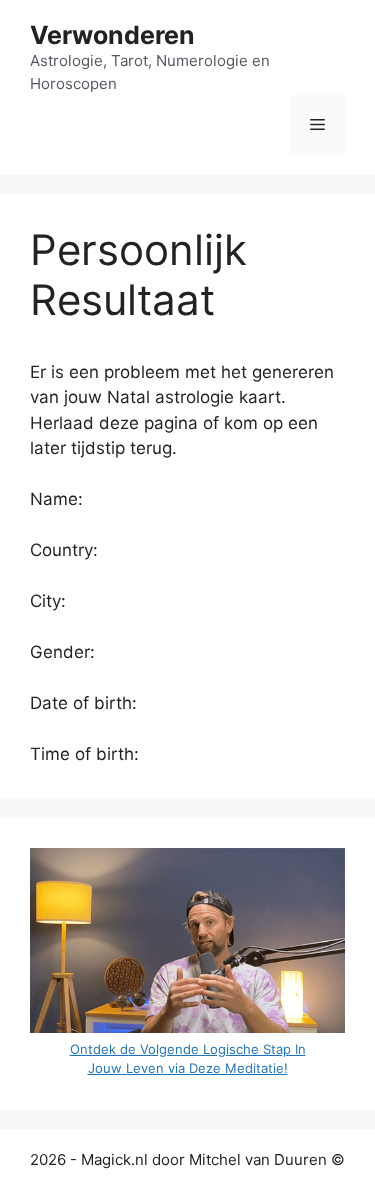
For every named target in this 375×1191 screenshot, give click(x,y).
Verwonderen (112, 35)
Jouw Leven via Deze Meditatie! (188, 1068)
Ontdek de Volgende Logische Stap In (188, 1049)
